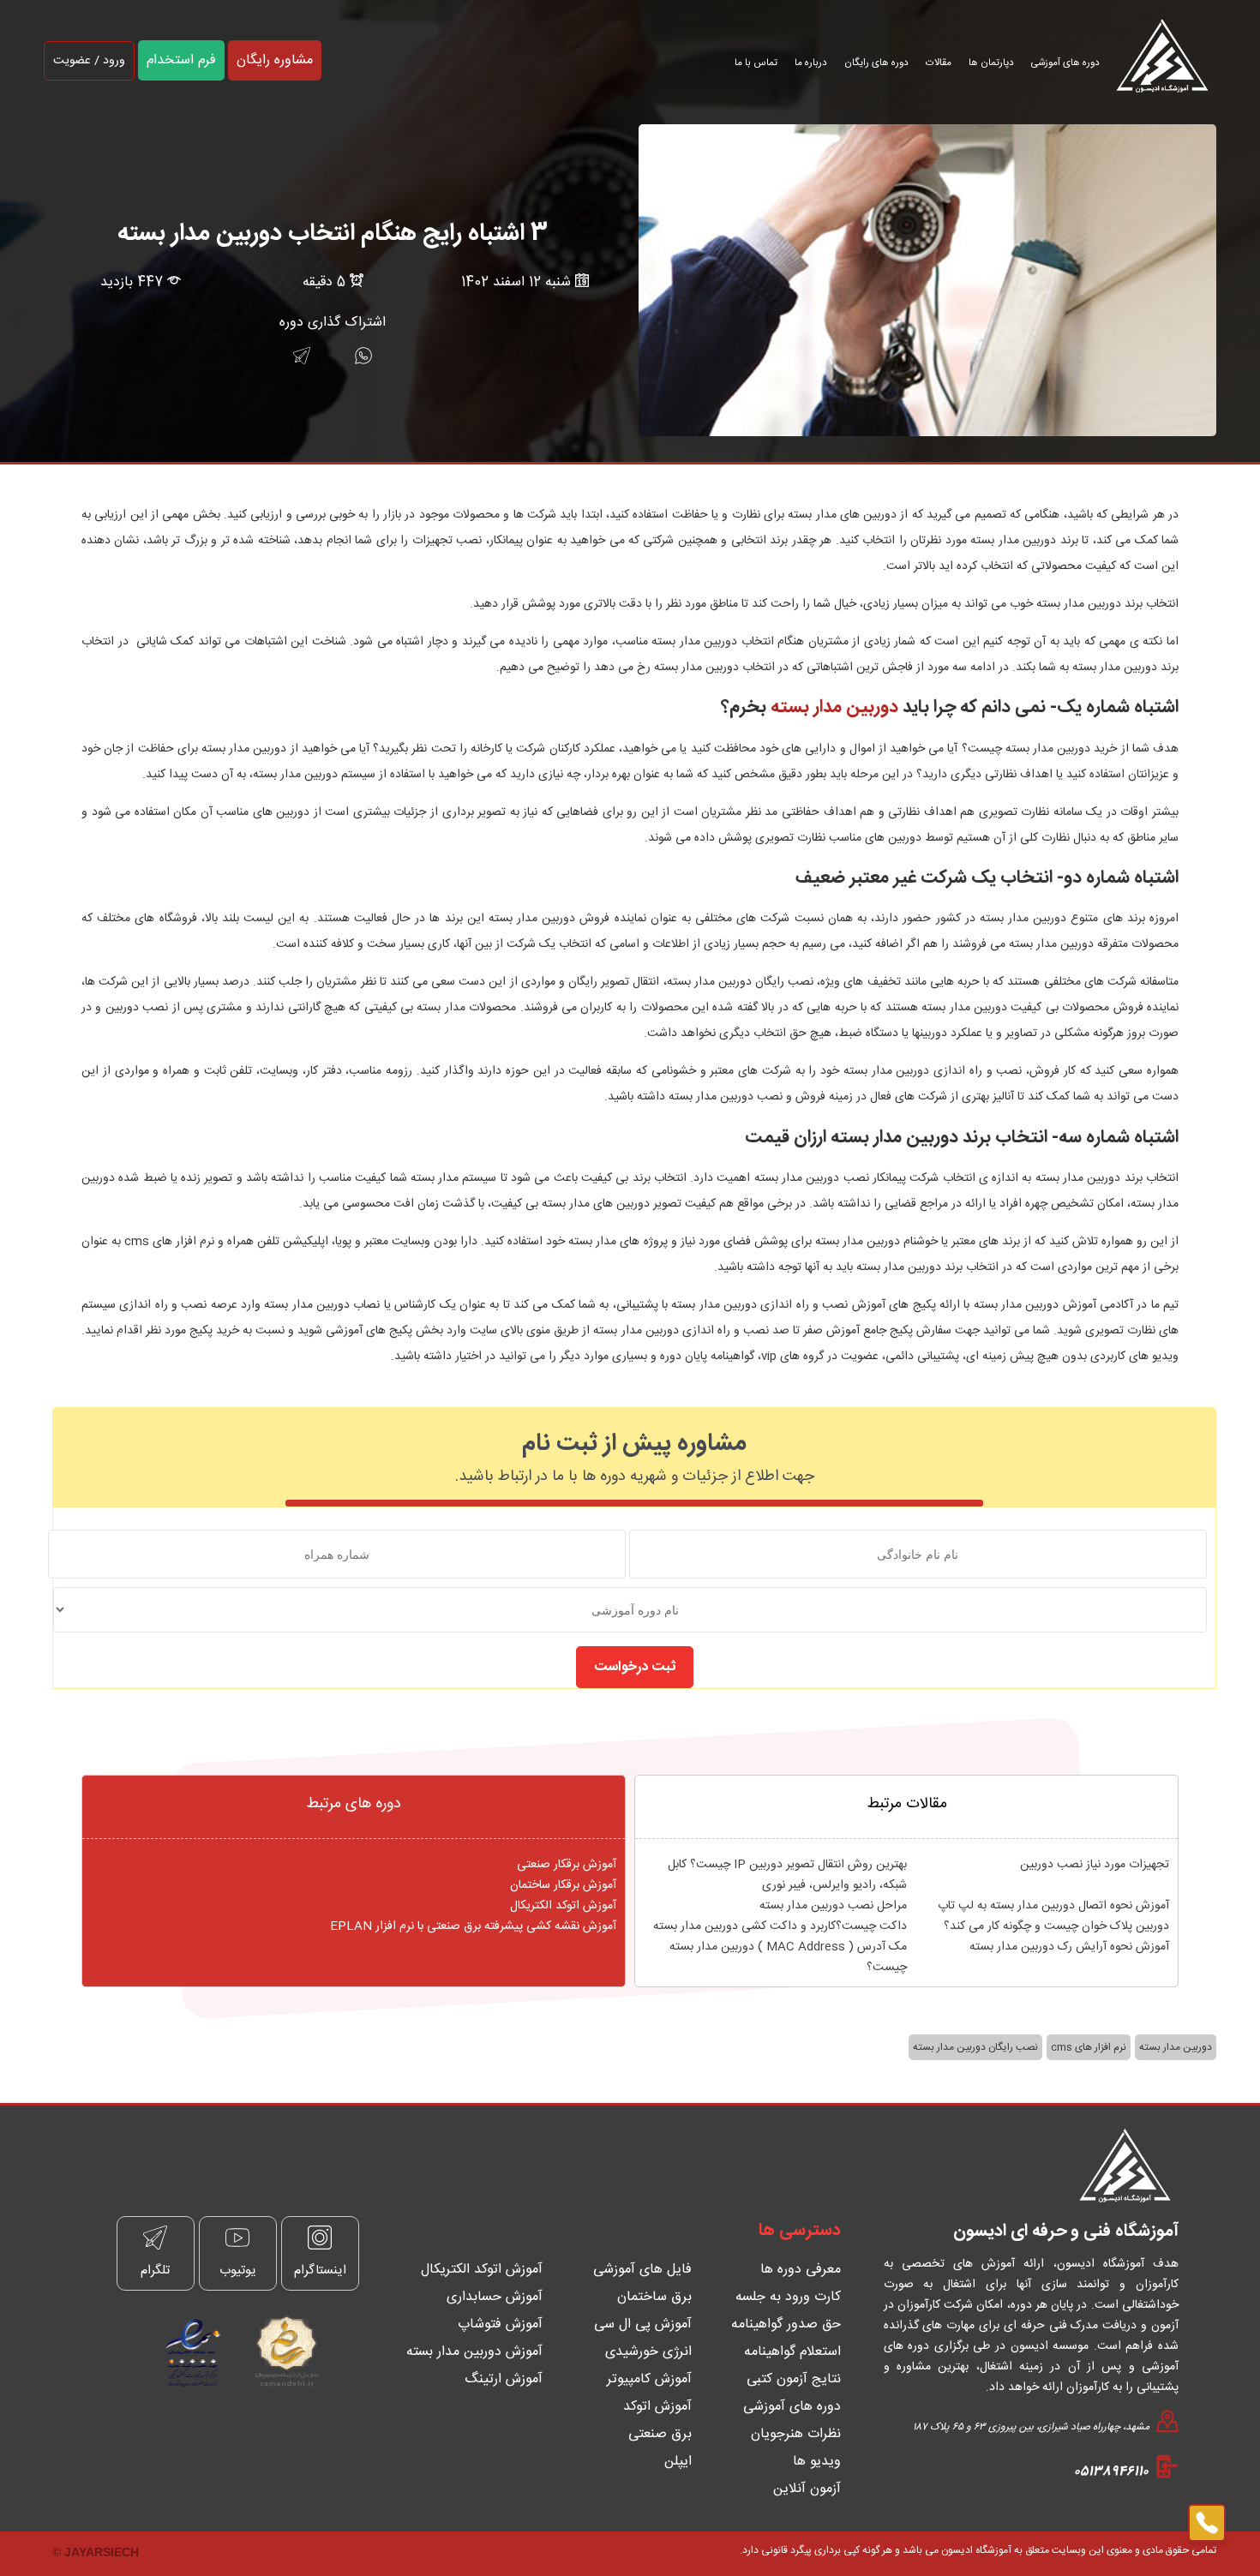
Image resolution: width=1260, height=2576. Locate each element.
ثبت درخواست (635, 1667)
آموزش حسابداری (495, 2297)
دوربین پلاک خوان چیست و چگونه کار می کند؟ (1056, 1926)
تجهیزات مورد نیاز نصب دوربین (1095, 1865)
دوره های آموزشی (1065, 63)
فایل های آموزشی (642, 2270)
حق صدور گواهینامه (786, 2324)
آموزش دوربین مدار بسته (474, 2352)
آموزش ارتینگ (504, 2379)
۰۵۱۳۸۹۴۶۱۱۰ (1111, 2472)
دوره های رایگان (876, 63)
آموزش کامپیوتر (649, 2379)
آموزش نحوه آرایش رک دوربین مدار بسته (1069, 1947)
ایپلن (678, 2462)
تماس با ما (756, 63)
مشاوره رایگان (275, 60)
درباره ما (811, 63)
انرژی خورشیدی (648, 2352)
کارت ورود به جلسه (788, 2297)
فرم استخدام (181, 60)
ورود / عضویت (89, 61)
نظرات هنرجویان (796, 2434)
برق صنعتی (660, 2434)
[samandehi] (281, 2351)
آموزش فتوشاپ (500, 2324)
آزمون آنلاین (807, 2489)
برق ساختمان (654, 2297)
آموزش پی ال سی (643, 2324)
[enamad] (193, 2351)
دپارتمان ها (991, 63)
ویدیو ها (817, 2462)
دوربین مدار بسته (834, 707)
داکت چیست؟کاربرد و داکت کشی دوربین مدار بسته (780, 1926)
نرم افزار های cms (1089, 2047)
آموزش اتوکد (657, 2407)
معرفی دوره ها (801, 2270)
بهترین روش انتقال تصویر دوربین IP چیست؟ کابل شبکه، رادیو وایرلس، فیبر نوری (787, 1875)
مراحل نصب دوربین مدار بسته (833, 1906)
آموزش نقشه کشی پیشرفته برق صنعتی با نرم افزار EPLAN (473, 1926)
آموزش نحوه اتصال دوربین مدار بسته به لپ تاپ (1053, 1906)
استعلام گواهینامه (792, 2352)
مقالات (939, 63)
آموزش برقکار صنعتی (567, 1865)
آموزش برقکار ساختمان (563, 1885)
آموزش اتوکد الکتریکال (563, 1906)
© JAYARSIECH (96, 2552)
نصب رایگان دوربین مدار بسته (975, 2047)
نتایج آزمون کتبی (794, 2379)
